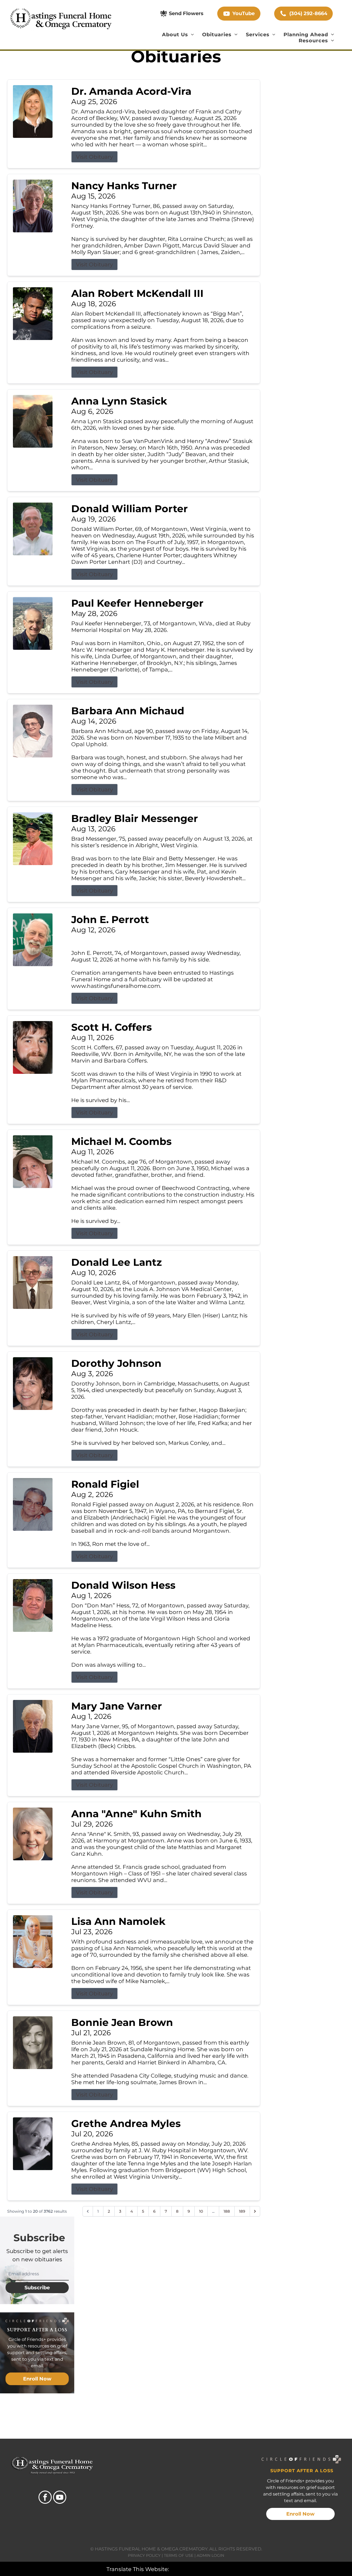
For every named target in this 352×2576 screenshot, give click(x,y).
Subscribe (37, 2288)
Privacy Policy (144, 2555)
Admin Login (210, 2555)
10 (201, 2211)
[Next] (255, 2211)
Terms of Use (179, 2555)
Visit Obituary (94, 157)
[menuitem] (178, 35)
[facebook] (45, 2498)
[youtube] (60, 2498)
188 (227, 2211)
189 (242, 2211)
